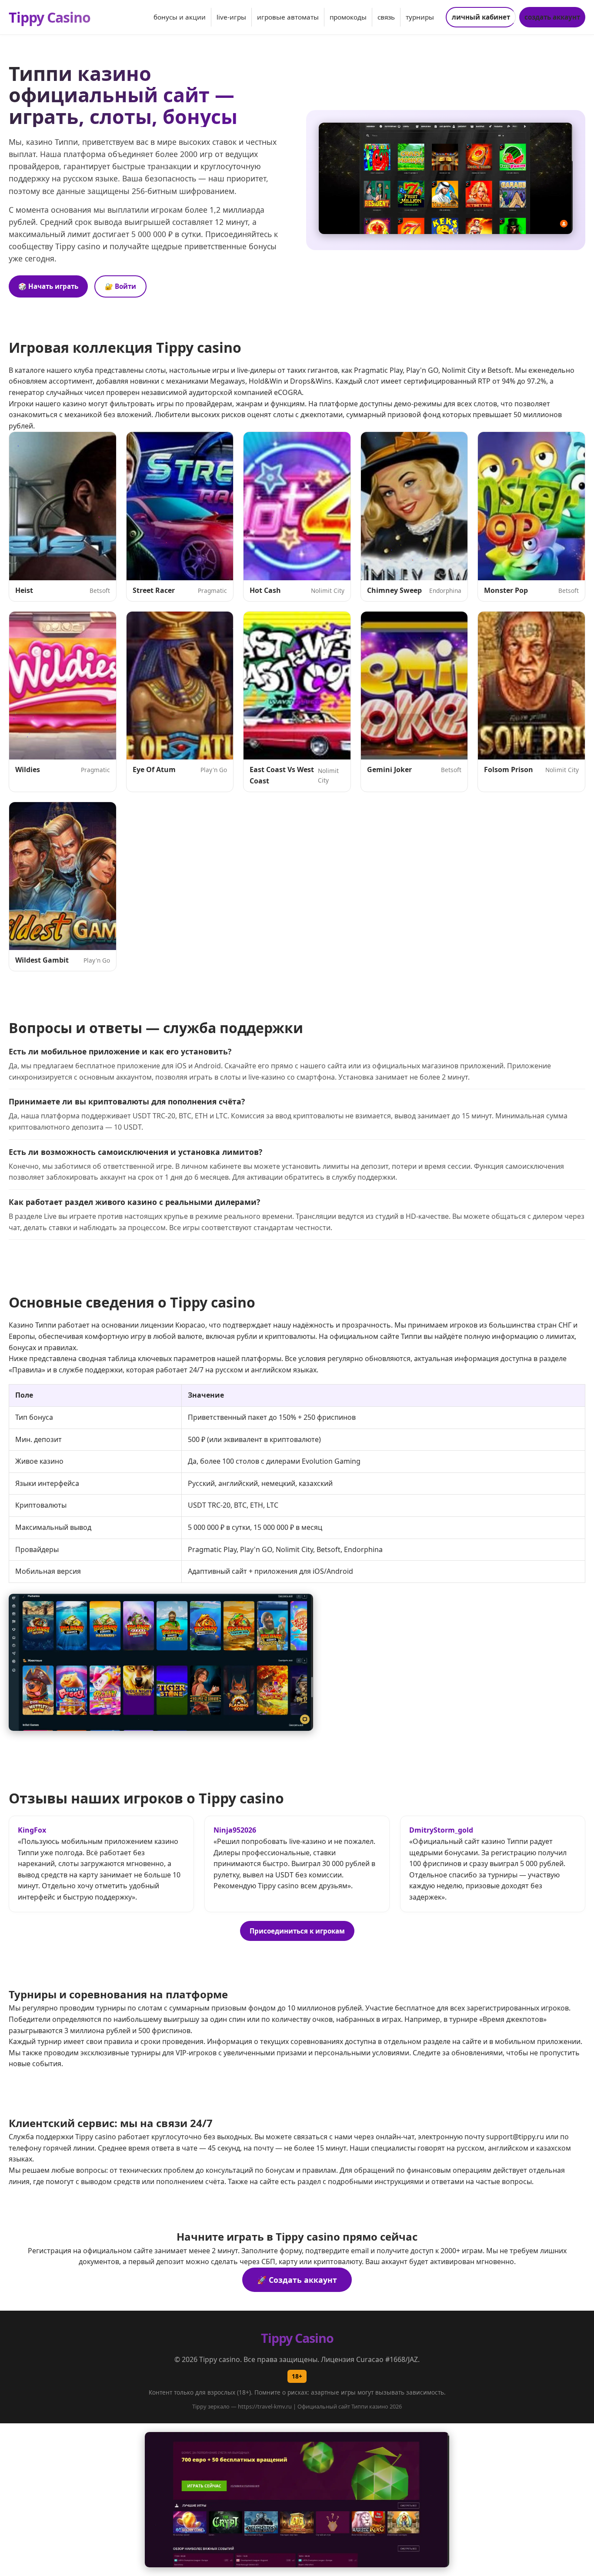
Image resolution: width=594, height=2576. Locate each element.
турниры (420, 17)
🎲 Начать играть (48, 286)
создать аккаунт (552, 17)
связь (386, 17)
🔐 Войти (120, 286)
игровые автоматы (288, 17)
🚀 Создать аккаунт (297, 2280)
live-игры (231, 17)
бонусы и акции (180, 17)
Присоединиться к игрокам (297, 1931)
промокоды (348, 17)
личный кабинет (481, 17)
